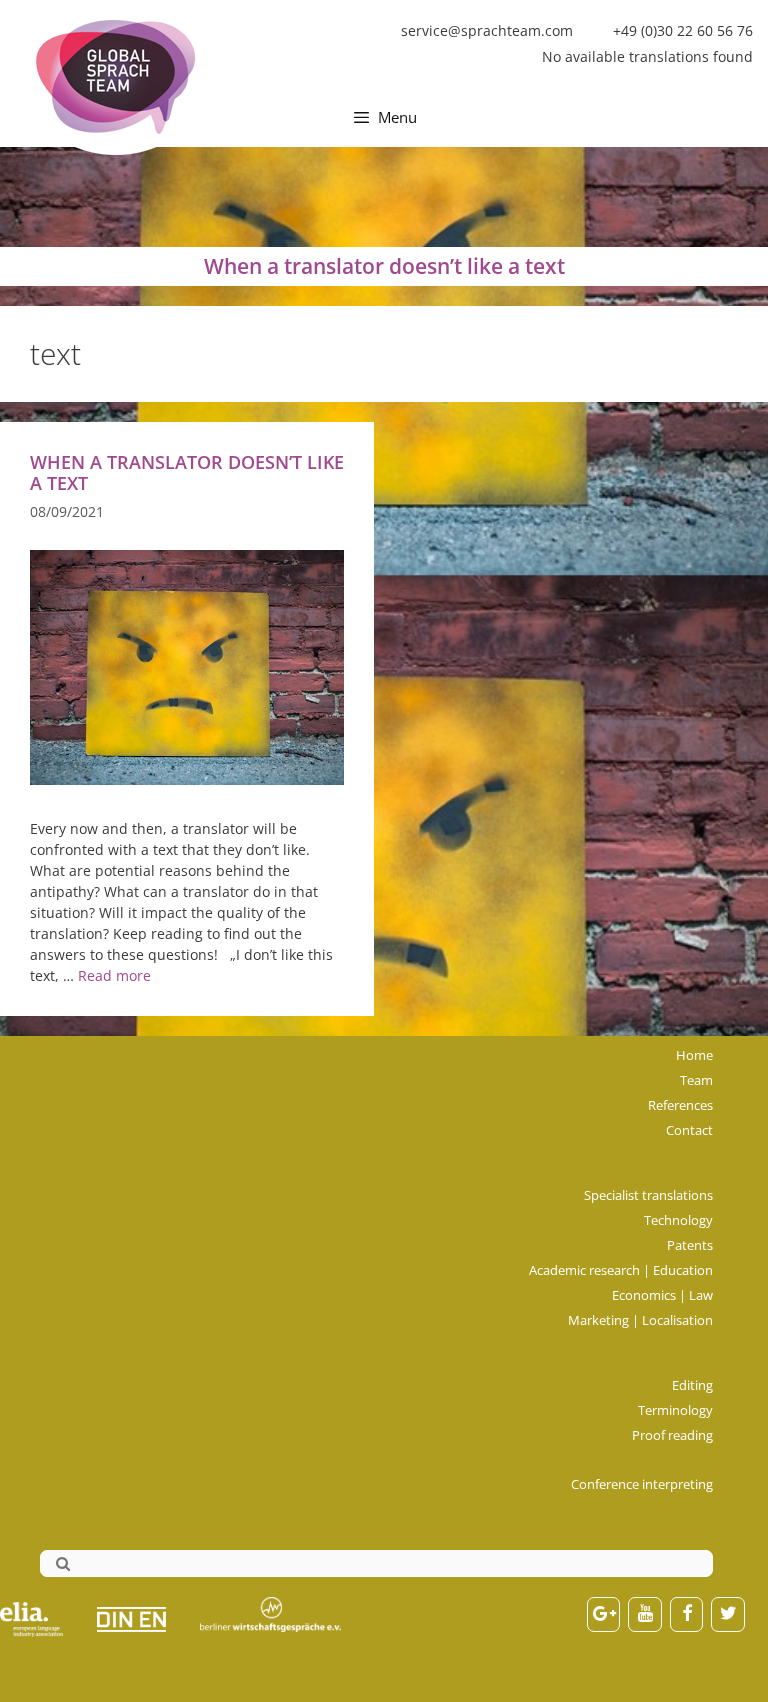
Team (696, 1080)
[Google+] (604, 1614)
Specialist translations (648, 1195)
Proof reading (672, 1435)
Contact (689, 1130)
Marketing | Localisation (640, 1320)
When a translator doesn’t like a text (187, 472)
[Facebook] (687, 1614)
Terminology (675, 1410)
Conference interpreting (642, 1484)
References (680, 1105)
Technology (678, 1220)
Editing (692, 1385)
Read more (114, 975)
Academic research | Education (621, 1270)
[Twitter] (728, 1614)
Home (694, 1055)
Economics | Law (662, 1295)
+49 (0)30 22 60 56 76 (683, 30)
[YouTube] (645, 1614)
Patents (690, 1245)
